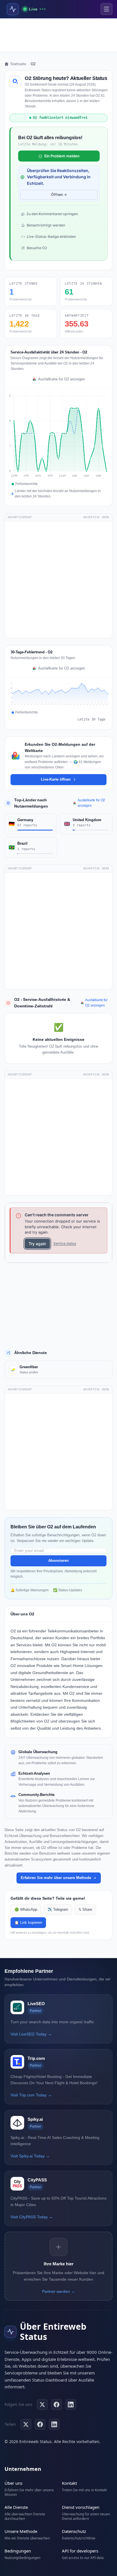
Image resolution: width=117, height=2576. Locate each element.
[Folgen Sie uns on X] (42, 2405)
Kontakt (69, 2483)
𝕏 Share (85, 1910)
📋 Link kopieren (28, 1923)
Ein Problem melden (62, 156)
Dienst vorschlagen (81, 2507)
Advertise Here (96, 517)
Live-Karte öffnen (56, 779)
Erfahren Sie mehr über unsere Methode (56, 1878)
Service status (65, 1243)
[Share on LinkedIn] (54, 2424)
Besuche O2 (37, 248)
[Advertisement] (58, 35)
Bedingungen (18, 2551)
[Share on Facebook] (40, 2424)
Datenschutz (74, 2531)
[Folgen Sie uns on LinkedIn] (71, 2405)
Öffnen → (59, 195)
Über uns (13, 2483)
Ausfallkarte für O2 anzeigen (61, 379)
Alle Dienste (16, 2507)
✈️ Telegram (58, 1910)
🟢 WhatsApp (26, 1910)
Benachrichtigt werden (46, 225)
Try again (37, 1244)
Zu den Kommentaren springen (52, 214)
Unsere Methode (21, 2531)
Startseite (18, 64)
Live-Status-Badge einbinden (51, 237)
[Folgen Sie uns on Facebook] (57, 2405)
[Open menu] (106, 9)
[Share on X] (26, 2424)
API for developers (80, 2551)
